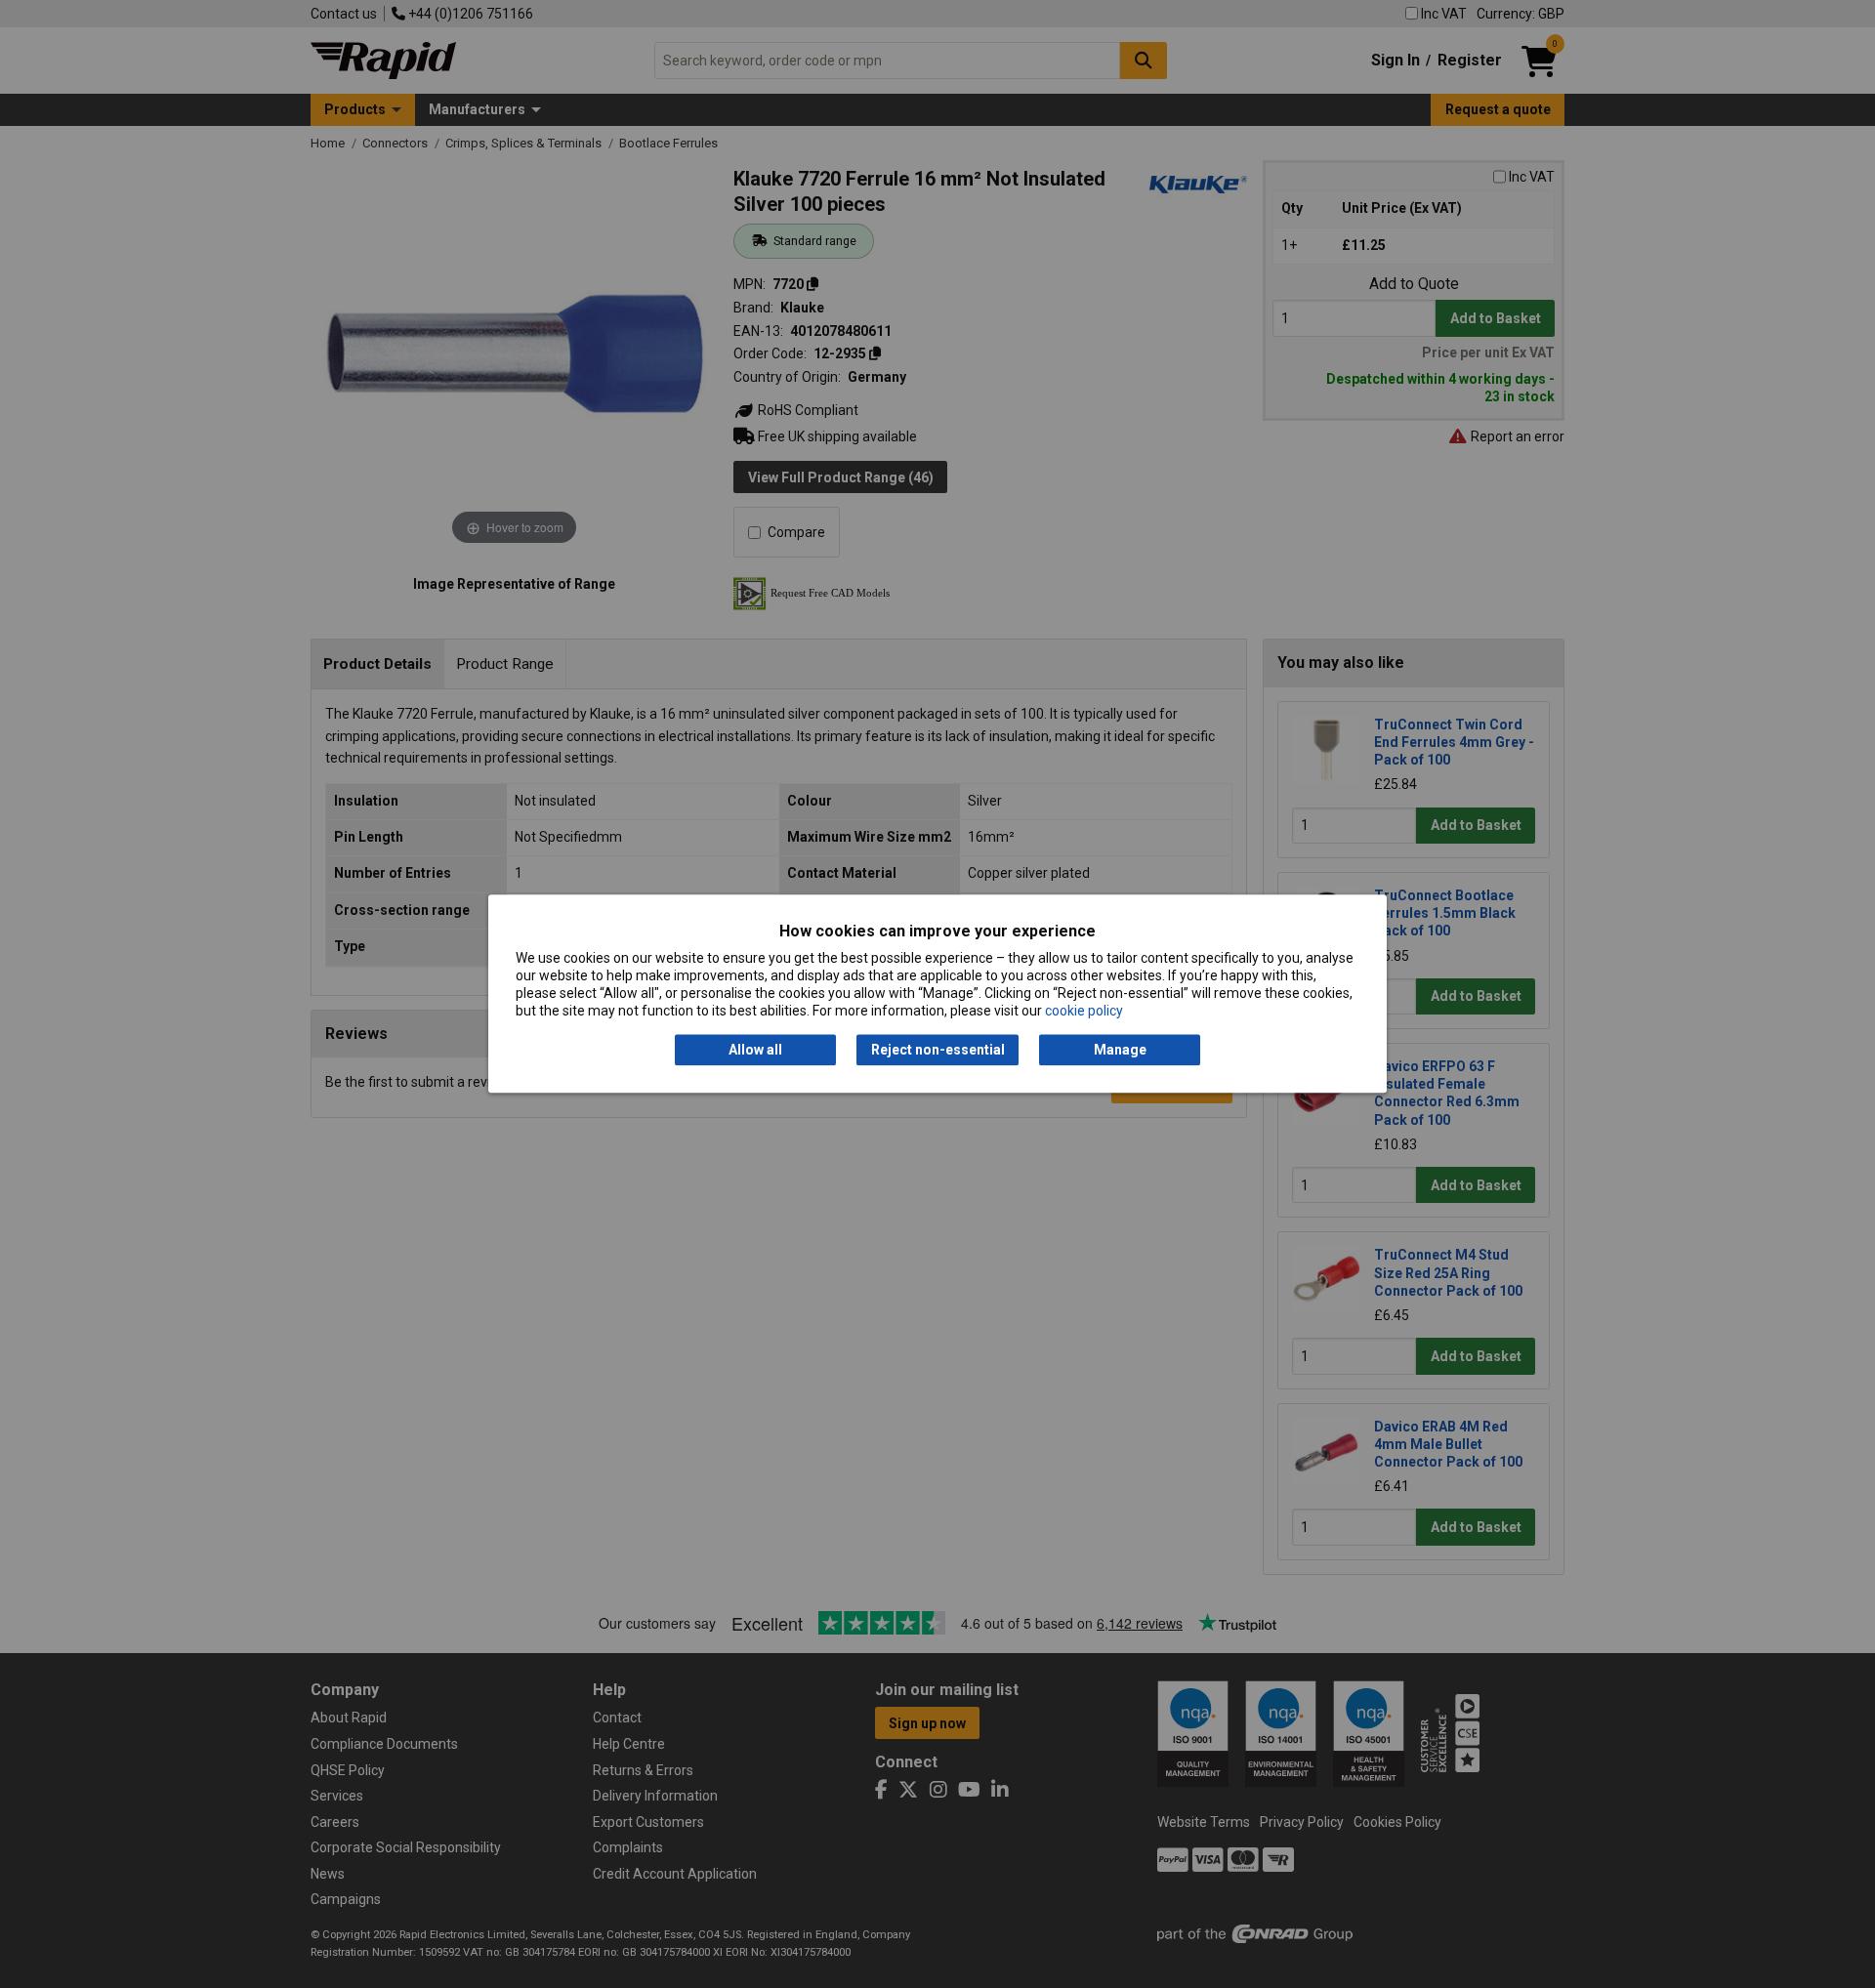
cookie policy (1084, 1012)
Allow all (755, 1050)
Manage (1120, 1050)
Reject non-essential (938, 1050)
